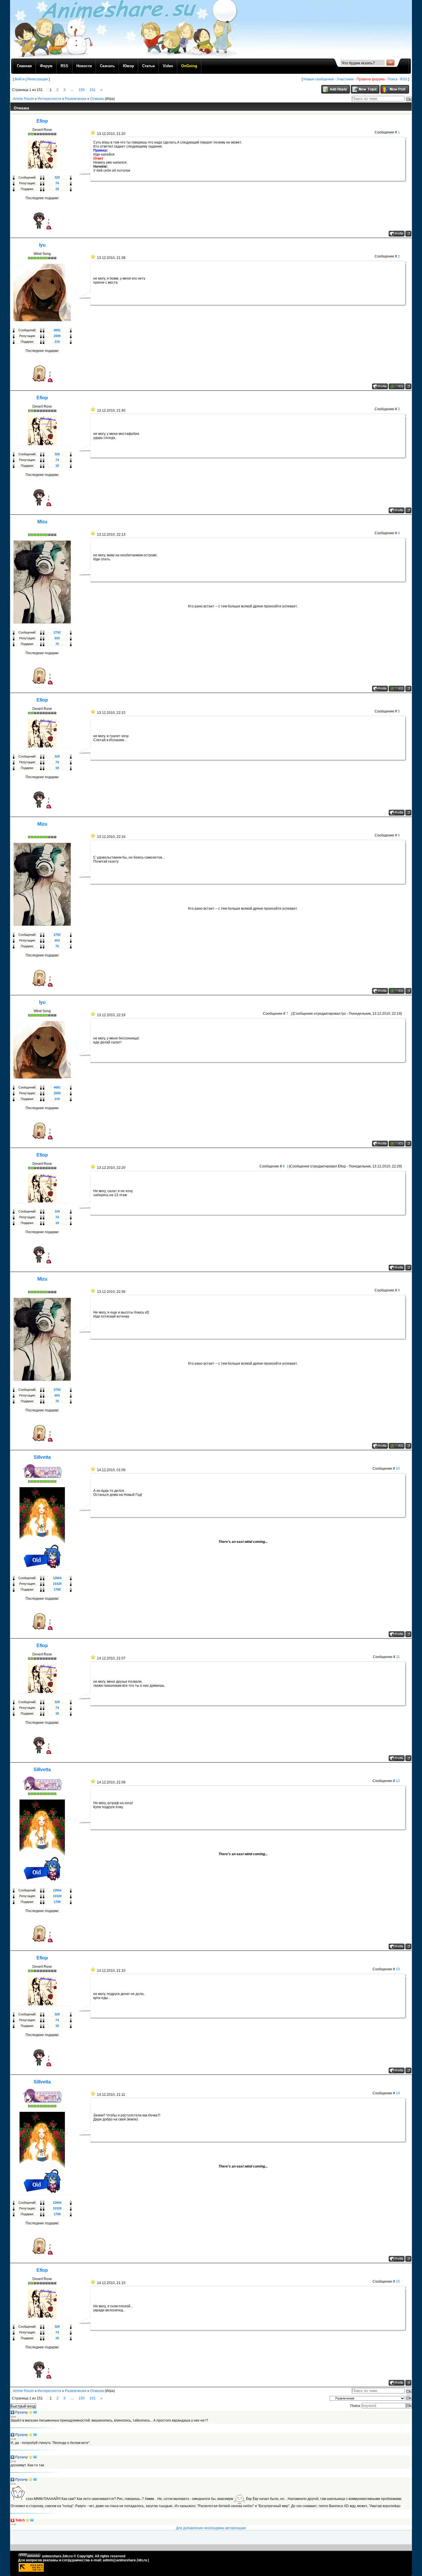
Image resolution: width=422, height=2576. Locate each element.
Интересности (49, 99)
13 (398, 1969)
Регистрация (38, 79)
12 (398, 1781)
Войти (20, 79)
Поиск (392, 79)
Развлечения (76, 99)
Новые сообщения (319, 79)
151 (93, 90)
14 (398, 2093)
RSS (404, 79)
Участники (345, 79)
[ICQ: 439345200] (397, 386)
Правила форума (371, 79)
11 (398, 1657)
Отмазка (97, 99)
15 (398, 2281)
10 (398, 1469)
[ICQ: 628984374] (397, 689)
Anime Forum (23, 99)
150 (82, 90)
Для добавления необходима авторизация (211, 2528)
